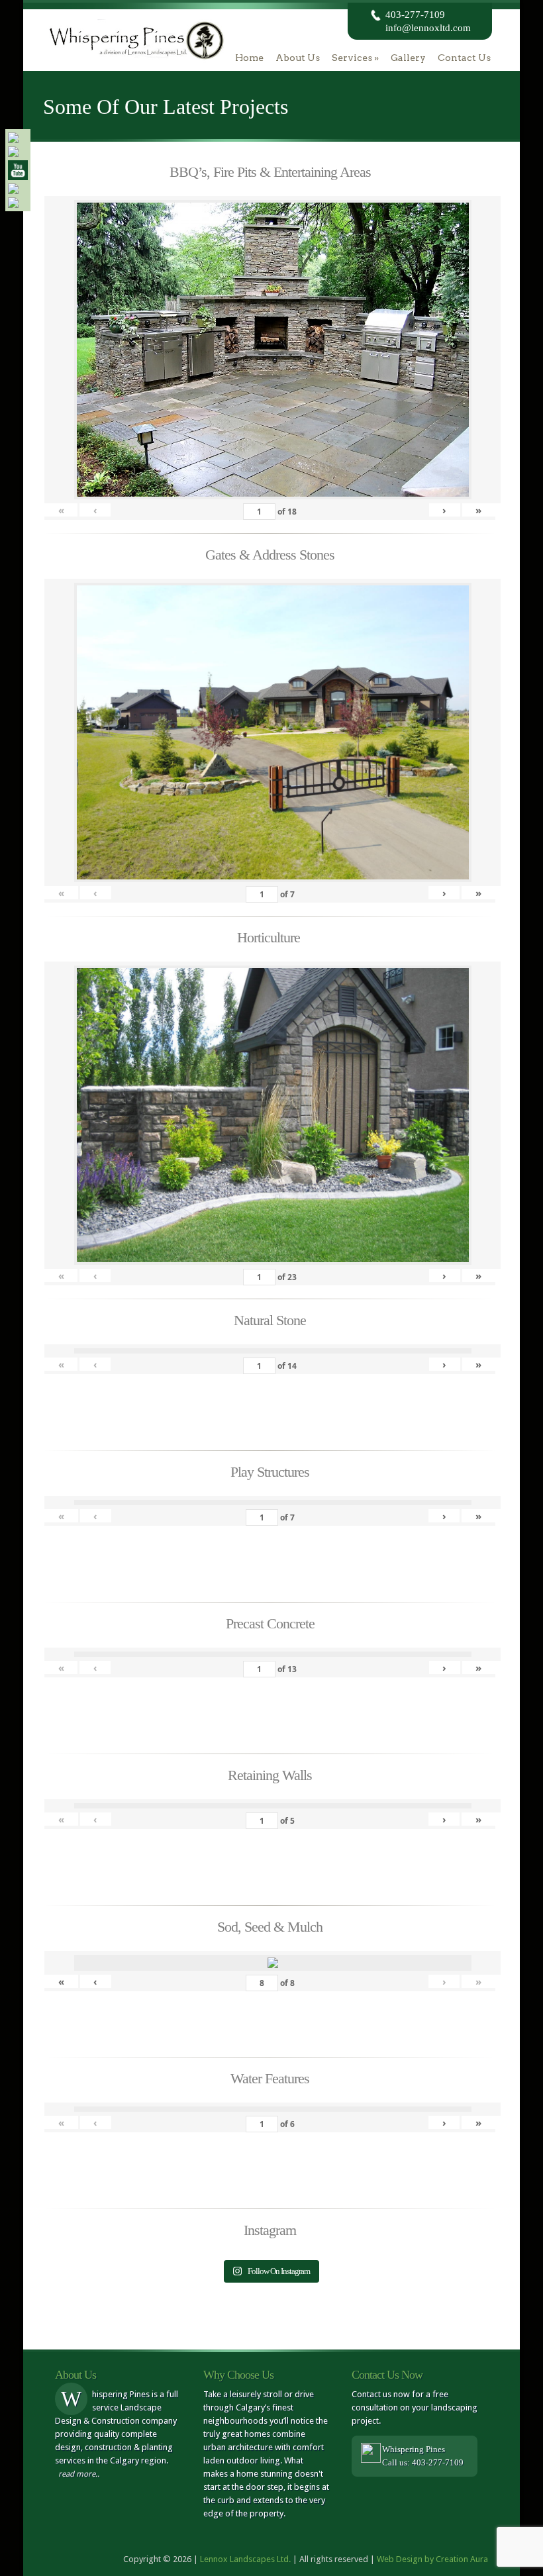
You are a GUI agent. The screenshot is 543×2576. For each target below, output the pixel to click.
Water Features (270, 2078)
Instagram (270, 2230)
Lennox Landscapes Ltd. (245, 2559)
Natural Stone (270, 1320)
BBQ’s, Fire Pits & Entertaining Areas (270, 172)
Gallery (408, 58)
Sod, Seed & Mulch (270, 1927)
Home (249, 58)
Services (355, 58)
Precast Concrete (270, 1623)
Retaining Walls (270, 1775)
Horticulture (270, 937)
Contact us (464, 58)
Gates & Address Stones (270, 555)
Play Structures (270, 1472)
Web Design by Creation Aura (432, 2559)
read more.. (79, 2474)
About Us (298, 58)
